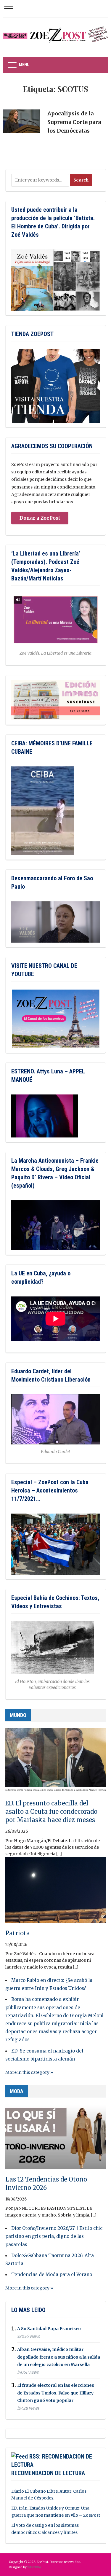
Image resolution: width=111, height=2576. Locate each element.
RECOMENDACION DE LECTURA (48, 2473)
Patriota (18, 1933)
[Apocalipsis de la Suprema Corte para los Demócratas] (21, 124)
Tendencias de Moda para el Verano (52, 2275)
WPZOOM (34, 2567)
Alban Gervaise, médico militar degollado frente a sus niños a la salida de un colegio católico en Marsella (59, 2357)
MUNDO (18, 1715)
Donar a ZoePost (40, 518)
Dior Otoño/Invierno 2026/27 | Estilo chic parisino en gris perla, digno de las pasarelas (54, 2236)
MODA (17, 2091)
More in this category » (29, 2072)
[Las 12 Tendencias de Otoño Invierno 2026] (56, 2139)
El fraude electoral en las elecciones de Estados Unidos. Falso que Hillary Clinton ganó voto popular (56, 2393)
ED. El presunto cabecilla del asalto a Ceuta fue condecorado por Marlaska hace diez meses (51, 1812)
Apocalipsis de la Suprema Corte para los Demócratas (74, 122)
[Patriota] (56, 1893)
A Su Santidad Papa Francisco (49, 2329)
